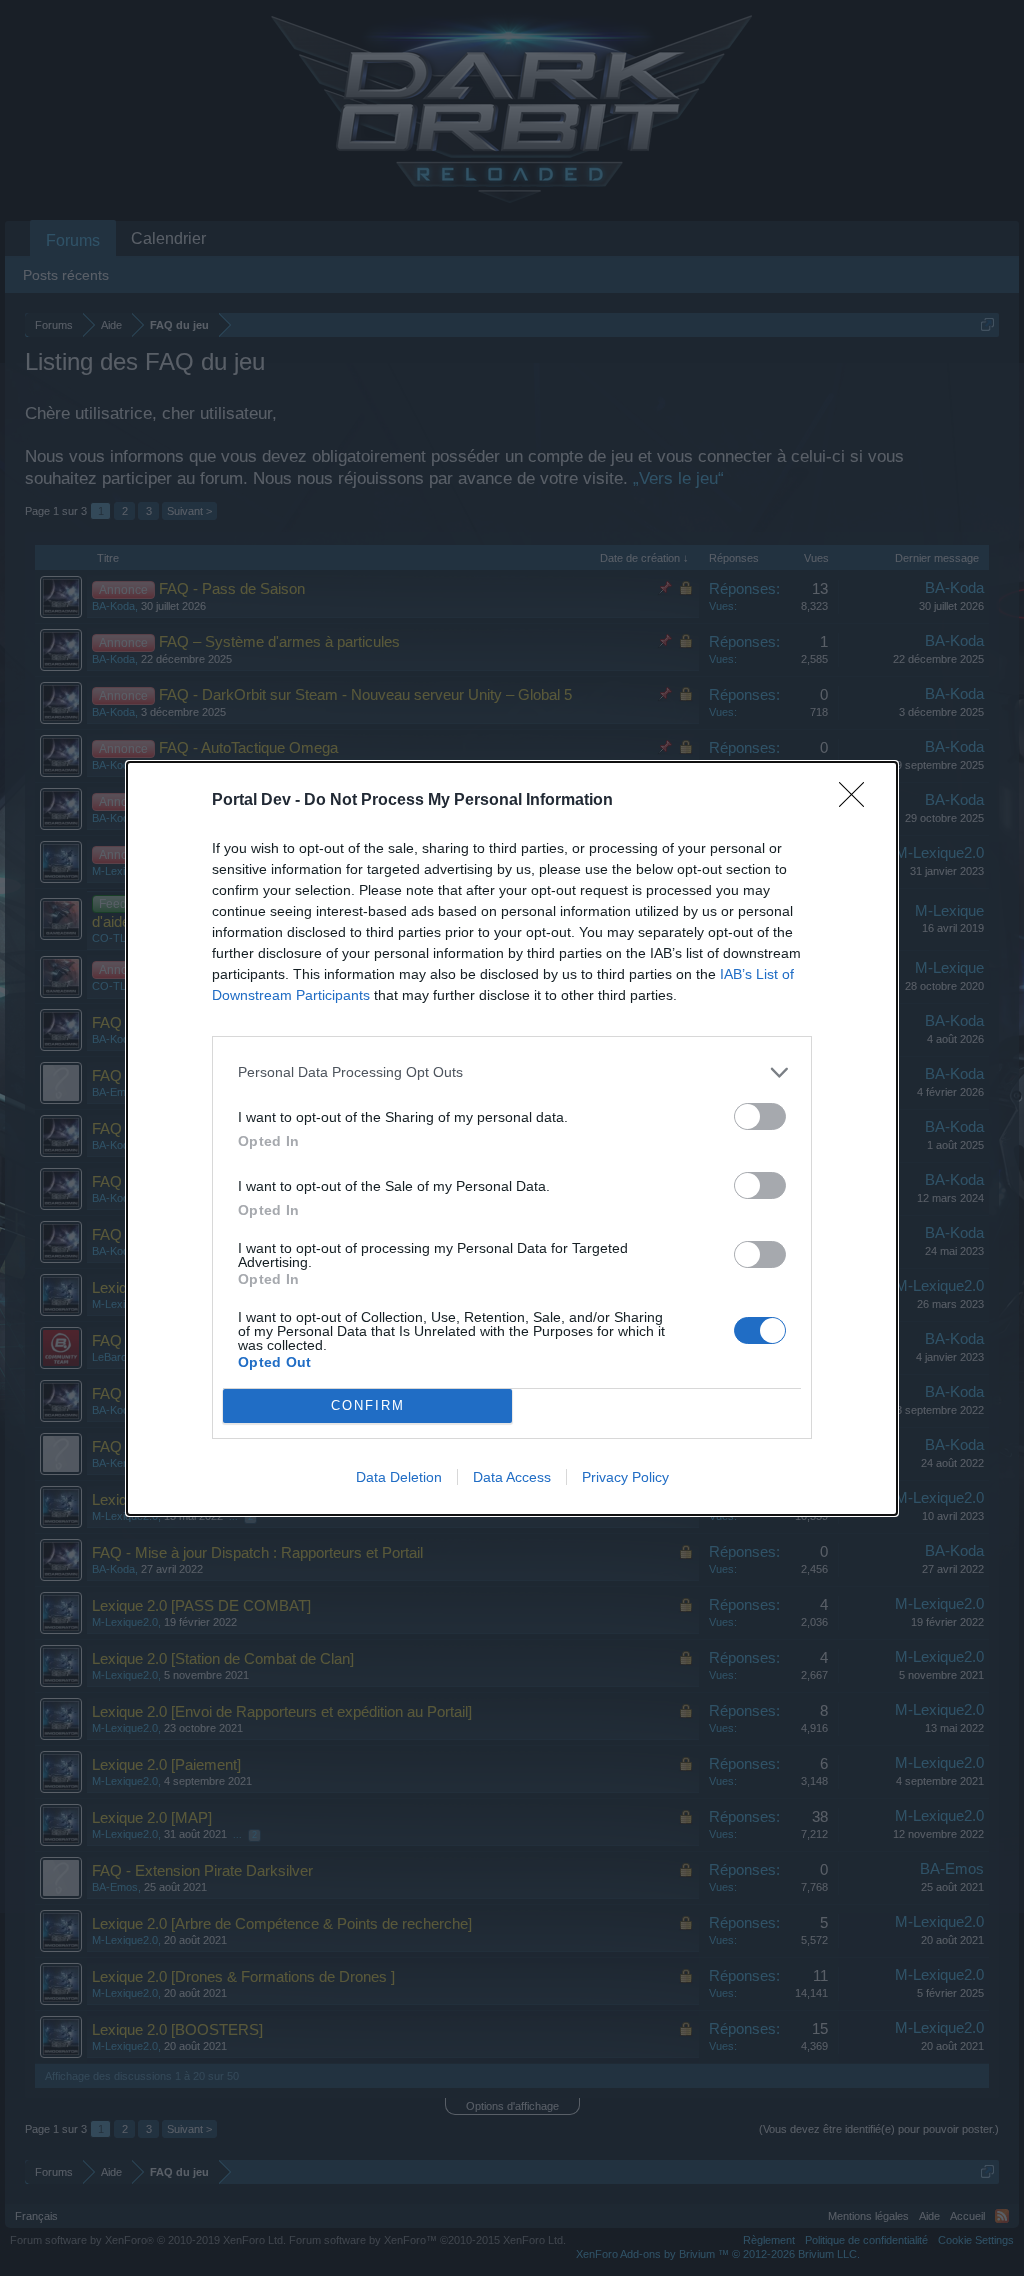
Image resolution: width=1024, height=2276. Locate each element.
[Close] (858, 801)
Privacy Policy (625, 1477)
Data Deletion (399, 1477)
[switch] (760, 1116)
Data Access (512, 1477)
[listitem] (512, 1072)
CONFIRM (368, 1405)
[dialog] (512, 1138)
